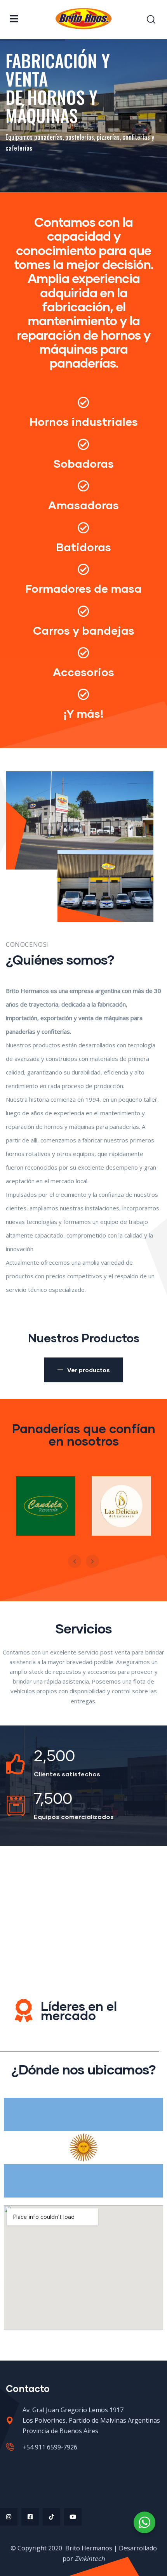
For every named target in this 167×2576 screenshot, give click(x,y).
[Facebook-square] (30, 2517)
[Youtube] (73, 2517)
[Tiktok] (51, 2517)
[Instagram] (9, 2517)
